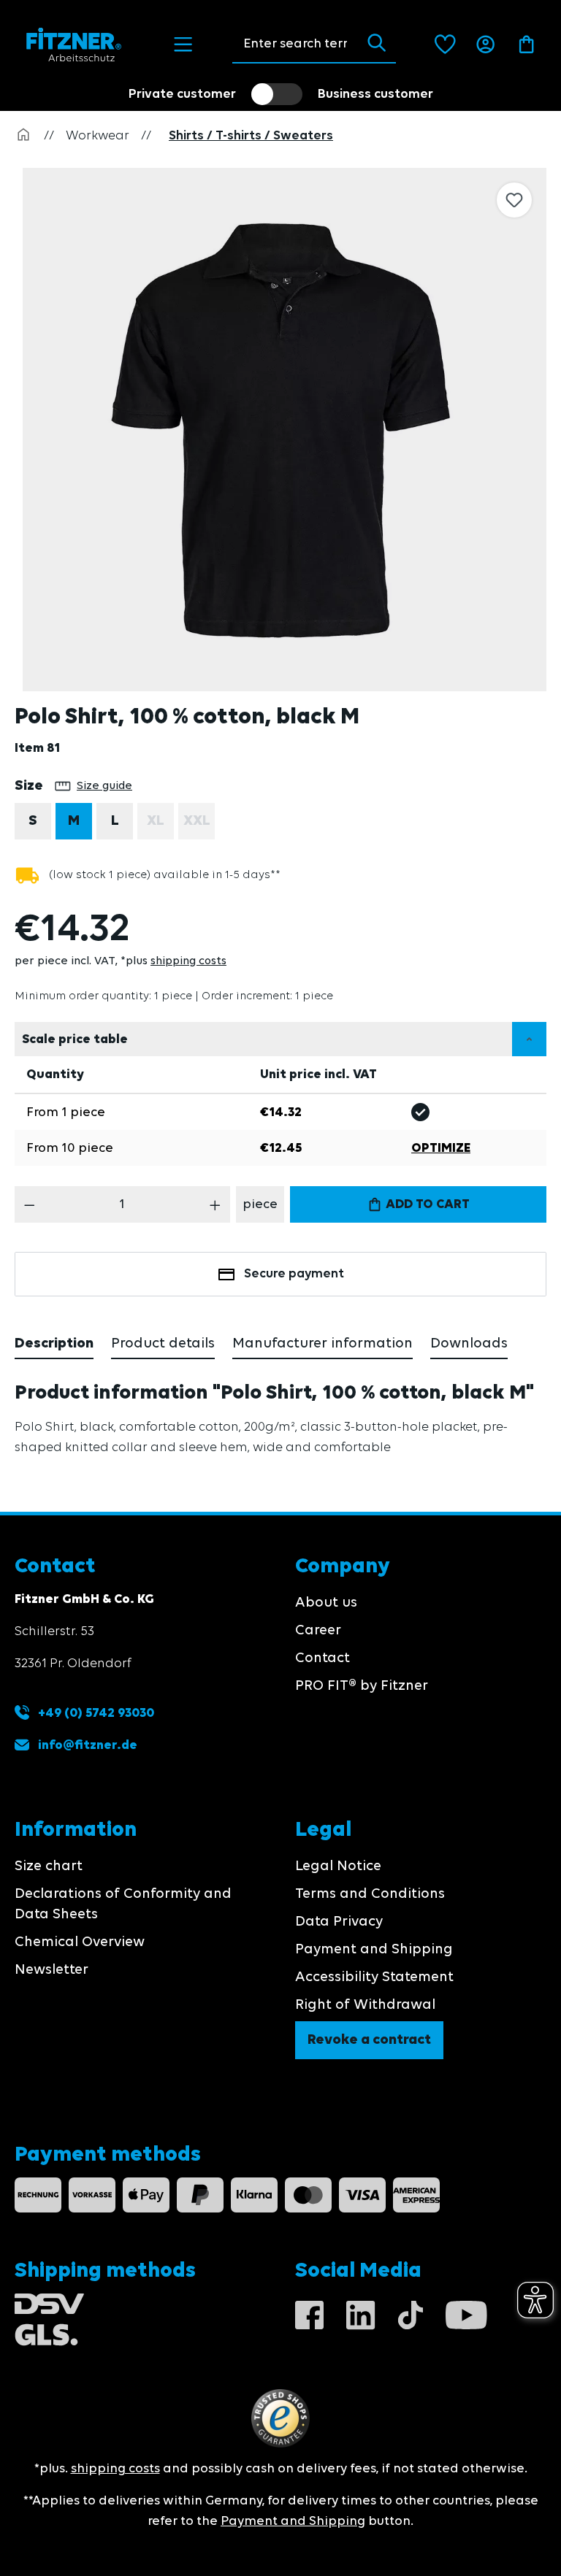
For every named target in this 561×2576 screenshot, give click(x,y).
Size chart (49, 1866)
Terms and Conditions (370, 1894)
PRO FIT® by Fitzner (362, 1686)
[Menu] (183, 45)
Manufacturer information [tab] (323, 1344)
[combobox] (295, 44)
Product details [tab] (163, 1344)
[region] (288, 430)
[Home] (23, 136)
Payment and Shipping (374, 1950)
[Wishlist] (445, 45)
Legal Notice (338, 1866)
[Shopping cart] (526, 45)
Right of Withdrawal (365, 2005)
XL (160, 825)
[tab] (54, 1345)
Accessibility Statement (374, 1977)
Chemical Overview (80, 1942)
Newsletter (51, 1970)
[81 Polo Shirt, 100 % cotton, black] (285, 430)
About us (326, 1603)
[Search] (377, 44)
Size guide (104, 786)
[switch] (277, 94)
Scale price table (75, 1039)
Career (318, 1631)
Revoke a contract (369, 2040)
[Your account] (485, 45)
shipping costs (188, 961)
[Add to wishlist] (514, 200)
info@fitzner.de (88, 1745)
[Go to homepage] (74, 45)
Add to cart (426, 1204)
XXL (199, 825)
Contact (323, 1658)
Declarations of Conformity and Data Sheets (123, 1904)
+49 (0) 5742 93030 (95, 1713)
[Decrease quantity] (30, 1204)
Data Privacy (339, 1922)
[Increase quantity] (215, 1204)
